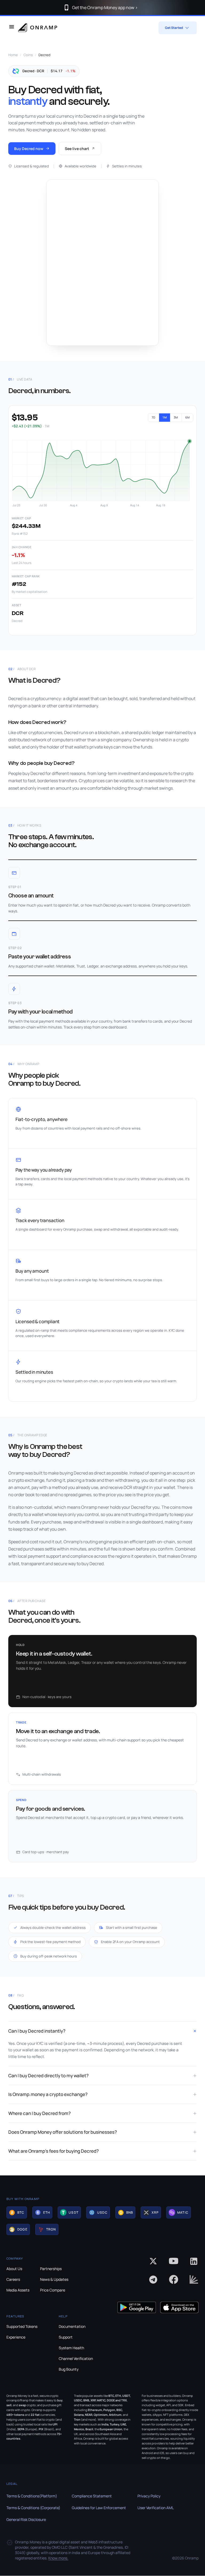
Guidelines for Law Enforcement (99, 2508)
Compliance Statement (92, 2496)
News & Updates (54, 2279)
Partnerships (51, 2269)
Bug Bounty (69, 2369)
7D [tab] (154, 417)
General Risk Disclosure (26, 2519)
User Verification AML (156, 2508)
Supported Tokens (22, 2326)
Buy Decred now (29, 149)
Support (66, 2337)
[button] (17, 2212)
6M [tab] (188, 417)
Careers (13, 2279)
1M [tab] (165, 417)
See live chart (77, 149)
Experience (16, 2337)
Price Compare (53, 2290)
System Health (71, 2348)
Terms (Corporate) (33, 2508)
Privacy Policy (149, 2496)
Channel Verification (76, 2358)
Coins (28, 55)
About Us (14, 2269)
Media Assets (18, 2290)
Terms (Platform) (32, 2496)
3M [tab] (176, 417)
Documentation (72, 2326)
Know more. (58, 2558)
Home (13, 55)
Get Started (174, 28)
